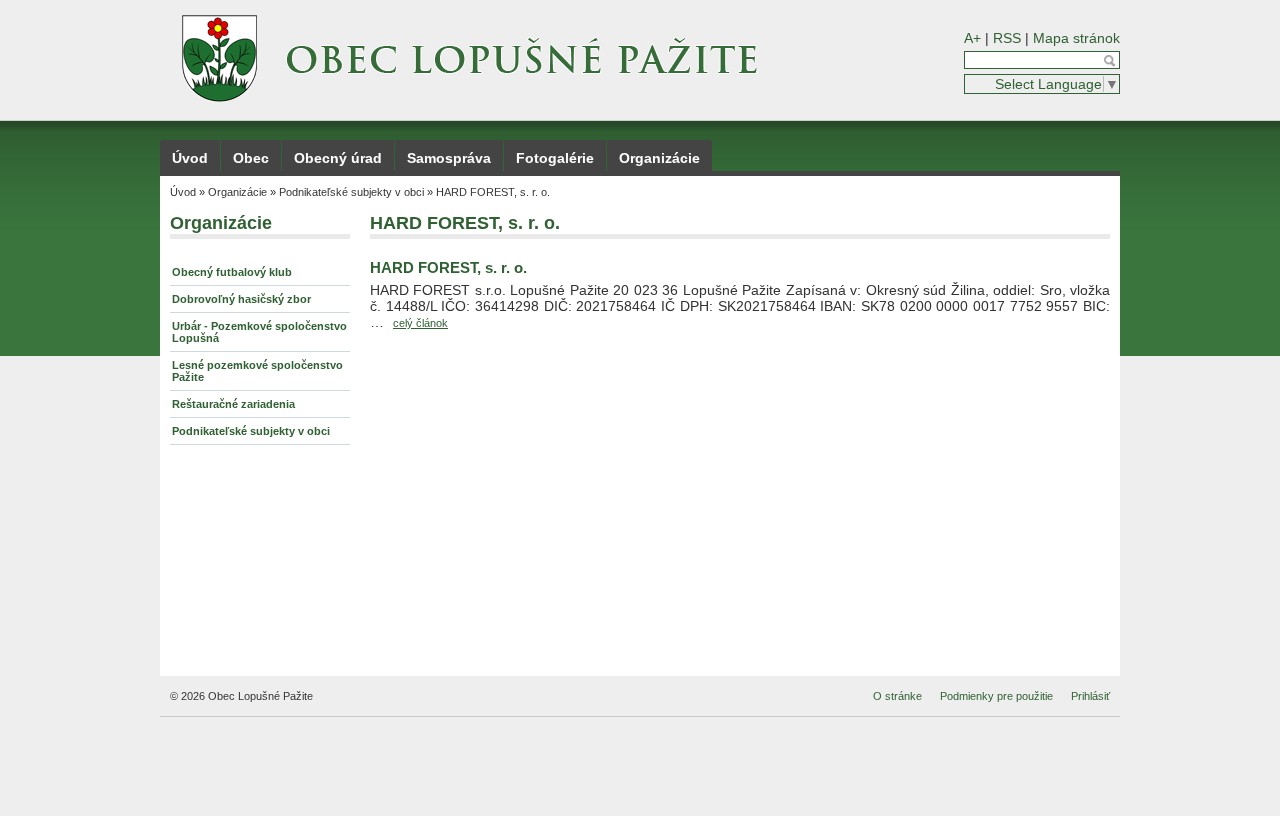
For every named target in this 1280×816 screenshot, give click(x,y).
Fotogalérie (555, 158)
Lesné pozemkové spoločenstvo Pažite (257, 371)
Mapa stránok (1076, 38)
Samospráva (449, 158)
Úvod (190, 158)
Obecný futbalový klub (232, 272)
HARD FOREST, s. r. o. (493, 192)
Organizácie (659, 158)
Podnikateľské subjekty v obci (351, 192)
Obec (251, 158)
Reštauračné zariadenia (233, 404)
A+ (972, 38)
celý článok (420, 323)
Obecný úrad (338, 158)
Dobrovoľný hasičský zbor (241, 299)
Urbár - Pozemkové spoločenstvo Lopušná (259, 332)
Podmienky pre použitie (996, 696)
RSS (1007, 38)
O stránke (897, 696)
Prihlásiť (1090, 696)
